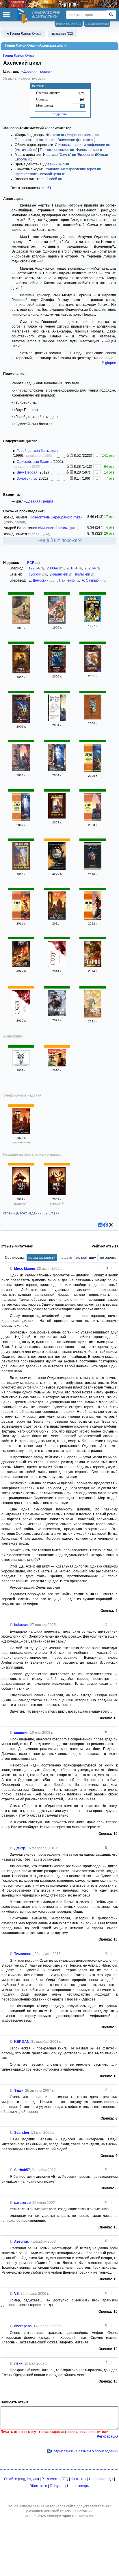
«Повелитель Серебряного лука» (55, 517)
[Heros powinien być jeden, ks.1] (21, 1194)
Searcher (22, 2133)
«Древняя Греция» (37, 72)
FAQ (65, 2479)
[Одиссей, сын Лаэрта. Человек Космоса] (93, 671)
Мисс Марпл (25, 1269)
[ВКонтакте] (100, 1225)
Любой (52, 179)
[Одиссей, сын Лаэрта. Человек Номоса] (57, 671)
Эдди (19, 2091)
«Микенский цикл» (53, 528)
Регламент (50, 2479)
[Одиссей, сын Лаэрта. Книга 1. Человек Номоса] (93, 771)
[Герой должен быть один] (21, 623)
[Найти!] (111, 15)
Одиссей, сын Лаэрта (34, 462)
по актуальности (42, 1258)
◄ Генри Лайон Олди (23, 34)
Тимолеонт (24, 1954)
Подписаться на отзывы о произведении (85, 2451)
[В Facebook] (106, 1225)
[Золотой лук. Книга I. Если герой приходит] (57, 1015)
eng (22, 2479)
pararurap (22, 2203)
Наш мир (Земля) (57, 155)
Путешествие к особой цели (38, 174)
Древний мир (54, 164)
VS (16, 2294)
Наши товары (78, 2486)
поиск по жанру (69, 23)
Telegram (57, 2486)
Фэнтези (53, 135)
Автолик (21, 2241)
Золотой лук (27, 478)
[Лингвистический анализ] (68, 456)
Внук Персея (27, 472)
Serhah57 (22, 2170)
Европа (84, 155)
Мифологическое (80, 135)
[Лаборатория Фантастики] (23, 16)
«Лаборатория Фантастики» (70, 2516)
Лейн (18, 2363)
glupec (110, 363)
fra (29, 2479)
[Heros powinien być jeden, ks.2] (57, 1194)
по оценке (108, 1258)
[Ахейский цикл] (57, 720)
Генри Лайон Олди (18, 56)
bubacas (21, 1625)
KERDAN (22, 2042)
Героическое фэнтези (33, 140)
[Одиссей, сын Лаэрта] (21, 721)
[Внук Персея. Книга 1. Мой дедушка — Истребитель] (21, 918)
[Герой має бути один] (21, 1133)
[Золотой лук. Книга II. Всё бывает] (93, 1016)
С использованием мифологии (80, 145)
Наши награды (101, 2479)
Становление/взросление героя (70, 169)
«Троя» (34, 534)
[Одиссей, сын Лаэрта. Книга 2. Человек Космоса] (21, 820)
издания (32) (63, 34)
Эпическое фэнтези (74, 140)
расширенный (97, 23)
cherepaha (23, 2326)
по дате (66, 1258)
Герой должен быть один (37, 451)
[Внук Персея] (57, 966)
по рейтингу (86, 1258)
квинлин (21, 1733)
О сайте (11, 2479)
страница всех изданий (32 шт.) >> (31, 1213)
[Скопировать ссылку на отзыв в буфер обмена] (12, 1269)
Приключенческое (55, 150)
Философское (88, 150)
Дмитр (20, 1848)
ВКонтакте (38, 2486)
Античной (24, 150)
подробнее (60, 114)
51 (49, 188)
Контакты (79, 2479)
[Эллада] (93, 869)
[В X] (111, 1225)
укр (35, 2479)
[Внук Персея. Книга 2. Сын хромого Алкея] (93, 918)
